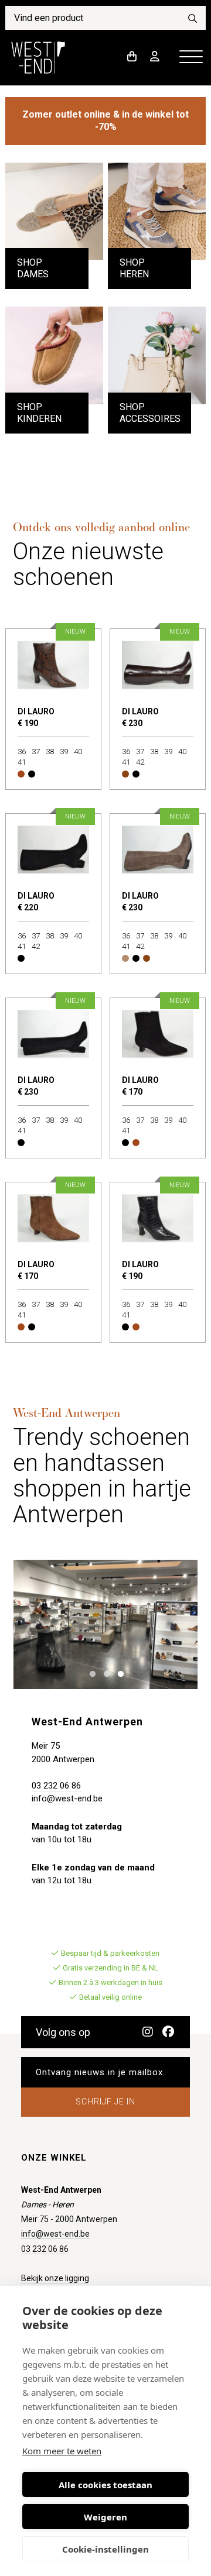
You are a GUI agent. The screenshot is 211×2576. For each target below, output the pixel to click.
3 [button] (118, 1673)
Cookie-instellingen (105, 2549)
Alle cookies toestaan (105, 2485)
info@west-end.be (67, 1798)
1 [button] (90, 1673)
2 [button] (104, 1673)
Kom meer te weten (62, 2451)
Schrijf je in (105, 2102)
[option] (106, 1624)
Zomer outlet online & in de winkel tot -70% (105, 121)
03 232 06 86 (56, 1786)
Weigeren (105, 2517)
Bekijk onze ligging (55, 2278)
